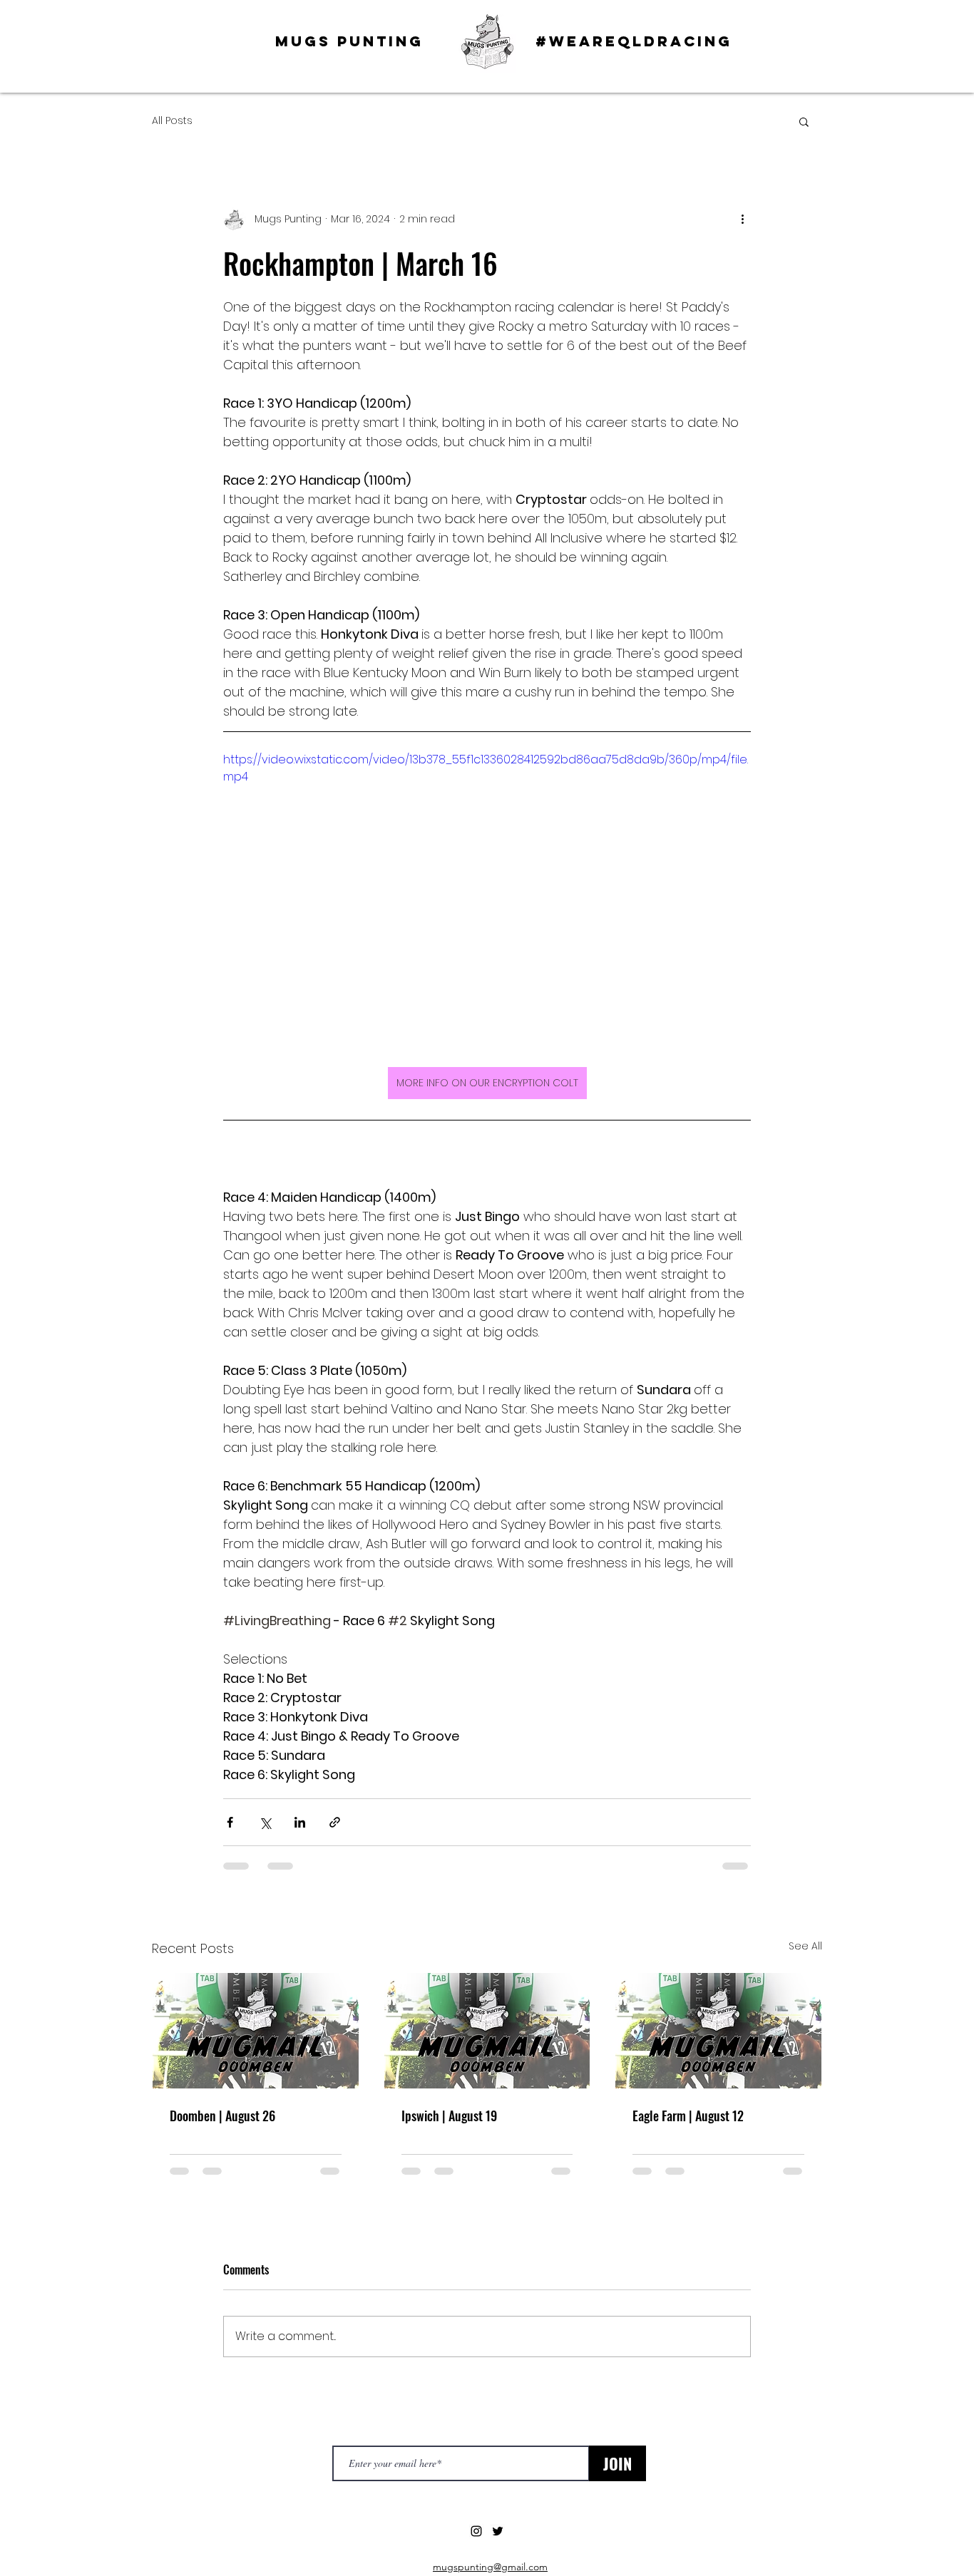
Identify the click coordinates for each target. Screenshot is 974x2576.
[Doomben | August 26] (256, 2031)
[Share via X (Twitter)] (265, 1822)
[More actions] (742, 219)
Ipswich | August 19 (449, 2116)
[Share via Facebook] (230, 1822)
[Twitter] (498, 2531)
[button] (804, 121)
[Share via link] (335, 1822)
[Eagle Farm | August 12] (718, 2031)
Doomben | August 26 (222, 2116)
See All (805, 1946)
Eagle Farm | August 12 (688, 2116)
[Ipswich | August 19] (487, 2031)
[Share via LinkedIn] (300, 1822)
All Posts (172, 121)
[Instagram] (476, 2531)
